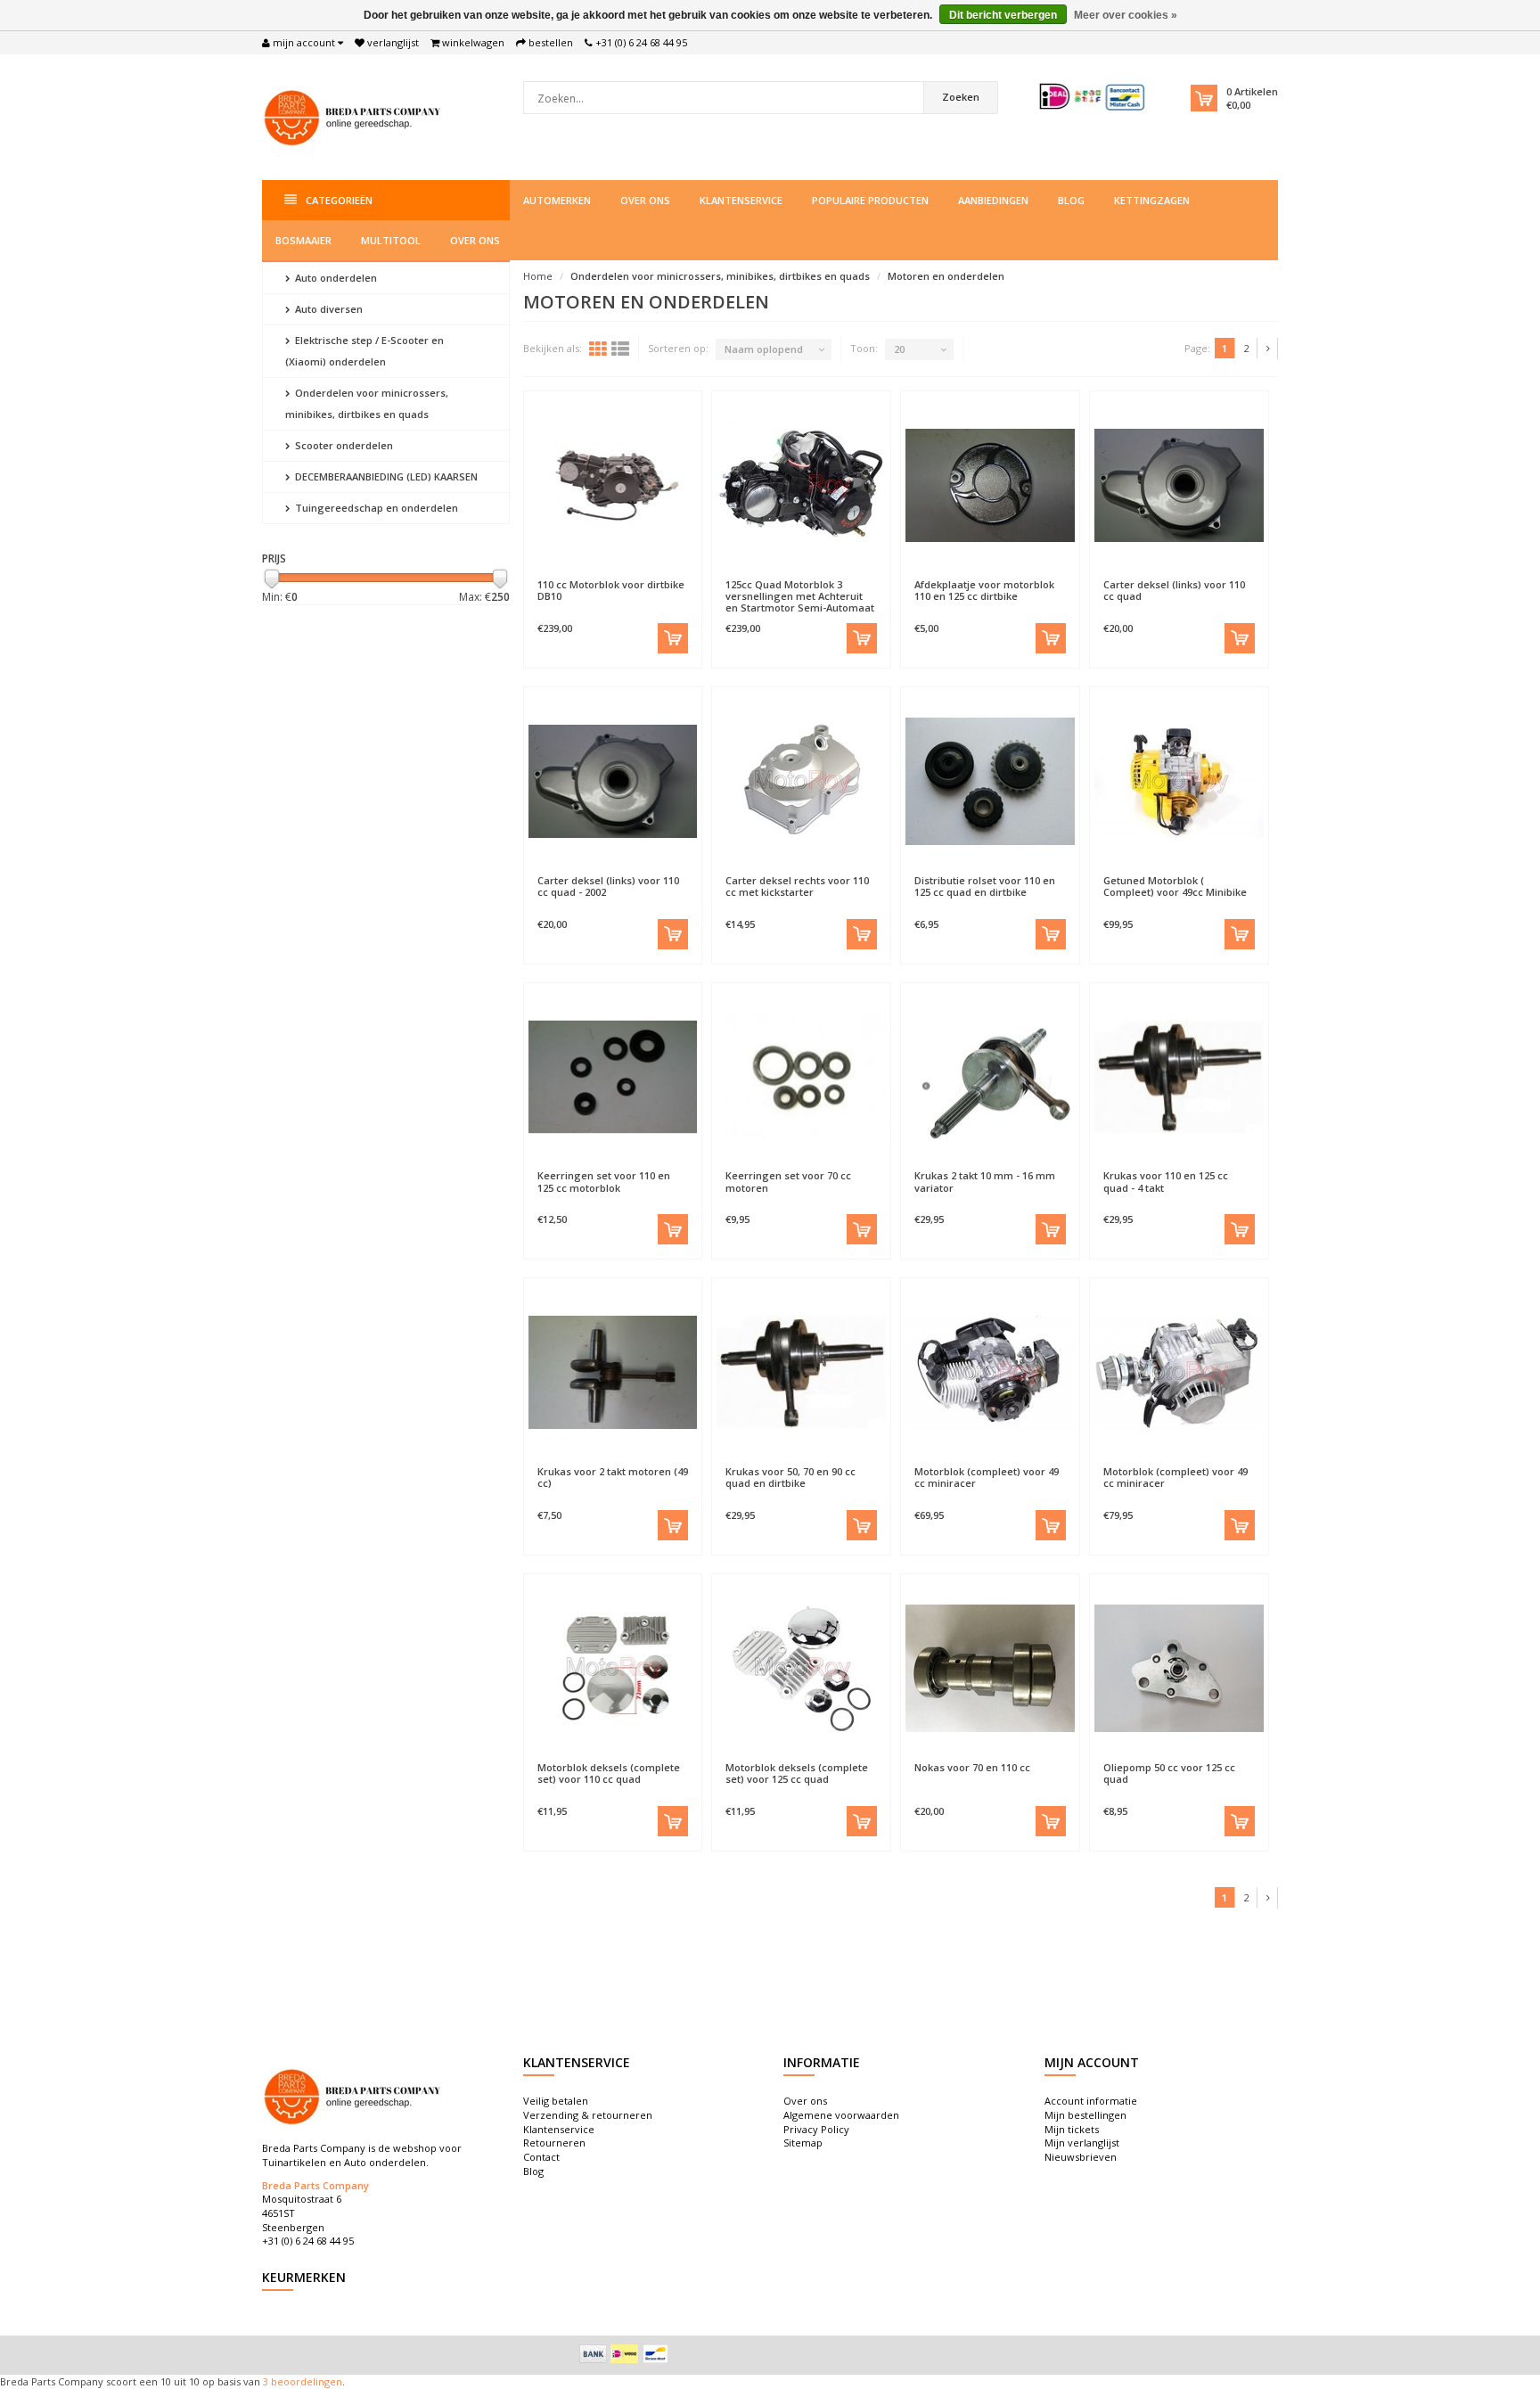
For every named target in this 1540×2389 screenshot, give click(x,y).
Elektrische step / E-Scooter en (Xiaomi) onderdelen (365, 351)
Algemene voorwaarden (841, 2115)
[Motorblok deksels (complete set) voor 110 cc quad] (613, 1668)
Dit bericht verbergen (1003, 15)
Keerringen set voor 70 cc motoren (788, 1181)
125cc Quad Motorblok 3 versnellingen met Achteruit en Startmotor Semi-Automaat (800, 596)
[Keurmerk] (1093, 97)
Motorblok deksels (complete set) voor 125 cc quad (797, 1773)
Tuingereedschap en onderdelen (375, 508)
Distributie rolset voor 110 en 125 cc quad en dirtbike (985, 886)
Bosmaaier (303, 240)
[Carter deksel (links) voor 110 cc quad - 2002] (613, 781)
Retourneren (554, 2143)
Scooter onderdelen (343, 445)
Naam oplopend (764, 349)
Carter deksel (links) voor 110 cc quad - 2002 (608, 886)
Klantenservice (741, 200)
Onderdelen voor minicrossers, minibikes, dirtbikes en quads (367, 403)
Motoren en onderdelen (946, 276)
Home (538, 276)
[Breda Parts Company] (356, 115)
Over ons (645, 200)
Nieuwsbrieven (1081, 2157)
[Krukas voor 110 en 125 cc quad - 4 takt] (1179, 1077)
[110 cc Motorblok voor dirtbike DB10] (613, 485)
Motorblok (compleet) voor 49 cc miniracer (987, 1477)
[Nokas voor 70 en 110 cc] (990, 1668)
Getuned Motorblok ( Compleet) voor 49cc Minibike (1175, 886)
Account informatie (1091, 2101)
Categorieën (339, 200)
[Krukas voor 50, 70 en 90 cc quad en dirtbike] (801, 1372)
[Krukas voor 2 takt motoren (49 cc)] (613, 1372)
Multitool (391, 240)
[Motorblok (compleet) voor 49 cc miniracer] (990, 1372)
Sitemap (803, 2143)
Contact (541, 2157)
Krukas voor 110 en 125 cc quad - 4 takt (1166, 1181)
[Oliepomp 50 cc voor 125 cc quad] (1179, 1668)
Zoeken (961, 97)
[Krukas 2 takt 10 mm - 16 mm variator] (990, 1077)
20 (899, 349)
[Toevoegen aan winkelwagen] (673, 638)
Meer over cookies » (1126, 15)
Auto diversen (328, 309)
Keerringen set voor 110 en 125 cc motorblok (604, 1181)
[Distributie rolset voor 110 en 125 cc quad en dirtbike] (990, 781)
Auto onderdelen (335, 278)
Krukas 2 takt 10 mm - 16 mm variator (985, 1181)
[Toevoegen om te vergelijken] (655, 576)
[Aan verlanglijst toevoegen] (570, 576)
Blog (1071, 200)
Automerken (557, 200)
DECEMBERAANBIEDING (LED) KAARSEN (385, 476)
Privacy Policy (816, 2129)
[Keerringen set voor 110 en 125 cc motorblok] (613, 1077)
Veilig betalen (556, 2101)
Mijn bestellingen (1085, 2115)
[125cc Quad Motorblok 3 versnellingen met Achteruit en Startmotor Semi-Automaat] (801, 485)
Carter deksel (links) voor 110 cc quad (1174, 590)
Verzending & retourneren (588, 2115)
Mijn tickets (1072, 2129)
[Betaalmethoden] (594, 2353)
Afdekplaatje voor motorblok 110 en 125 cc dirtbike (984, 590)
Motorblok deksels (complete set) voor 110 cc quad (609, 1773)
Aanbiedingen (993, 200)
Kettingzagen (1152, 200)
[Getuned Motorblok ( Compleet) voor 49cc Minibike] (1179, 781)
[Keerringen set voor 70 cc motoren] (801, 1077)
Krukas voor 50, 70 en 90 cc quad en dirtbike (790, 1477)
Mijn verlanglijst (1082, 2143)
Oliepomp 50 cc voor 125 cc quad (1169, 1773)
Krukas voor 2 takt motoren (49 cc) (613, 1477)
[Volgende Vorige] (1269, 349)
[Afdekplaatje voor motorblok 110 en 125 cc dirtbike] (990, 485)
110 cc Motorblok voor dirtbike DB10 (611, 590)
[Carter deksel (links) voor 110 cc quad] (1179, 485)
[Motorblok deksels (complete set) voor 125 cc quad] (801, 1668)
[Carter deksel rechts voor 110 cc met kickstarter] (801, 781)
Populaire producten (870, 200)
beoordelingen (305, 2381)
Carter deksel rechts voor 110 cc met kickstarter (797, 886)
